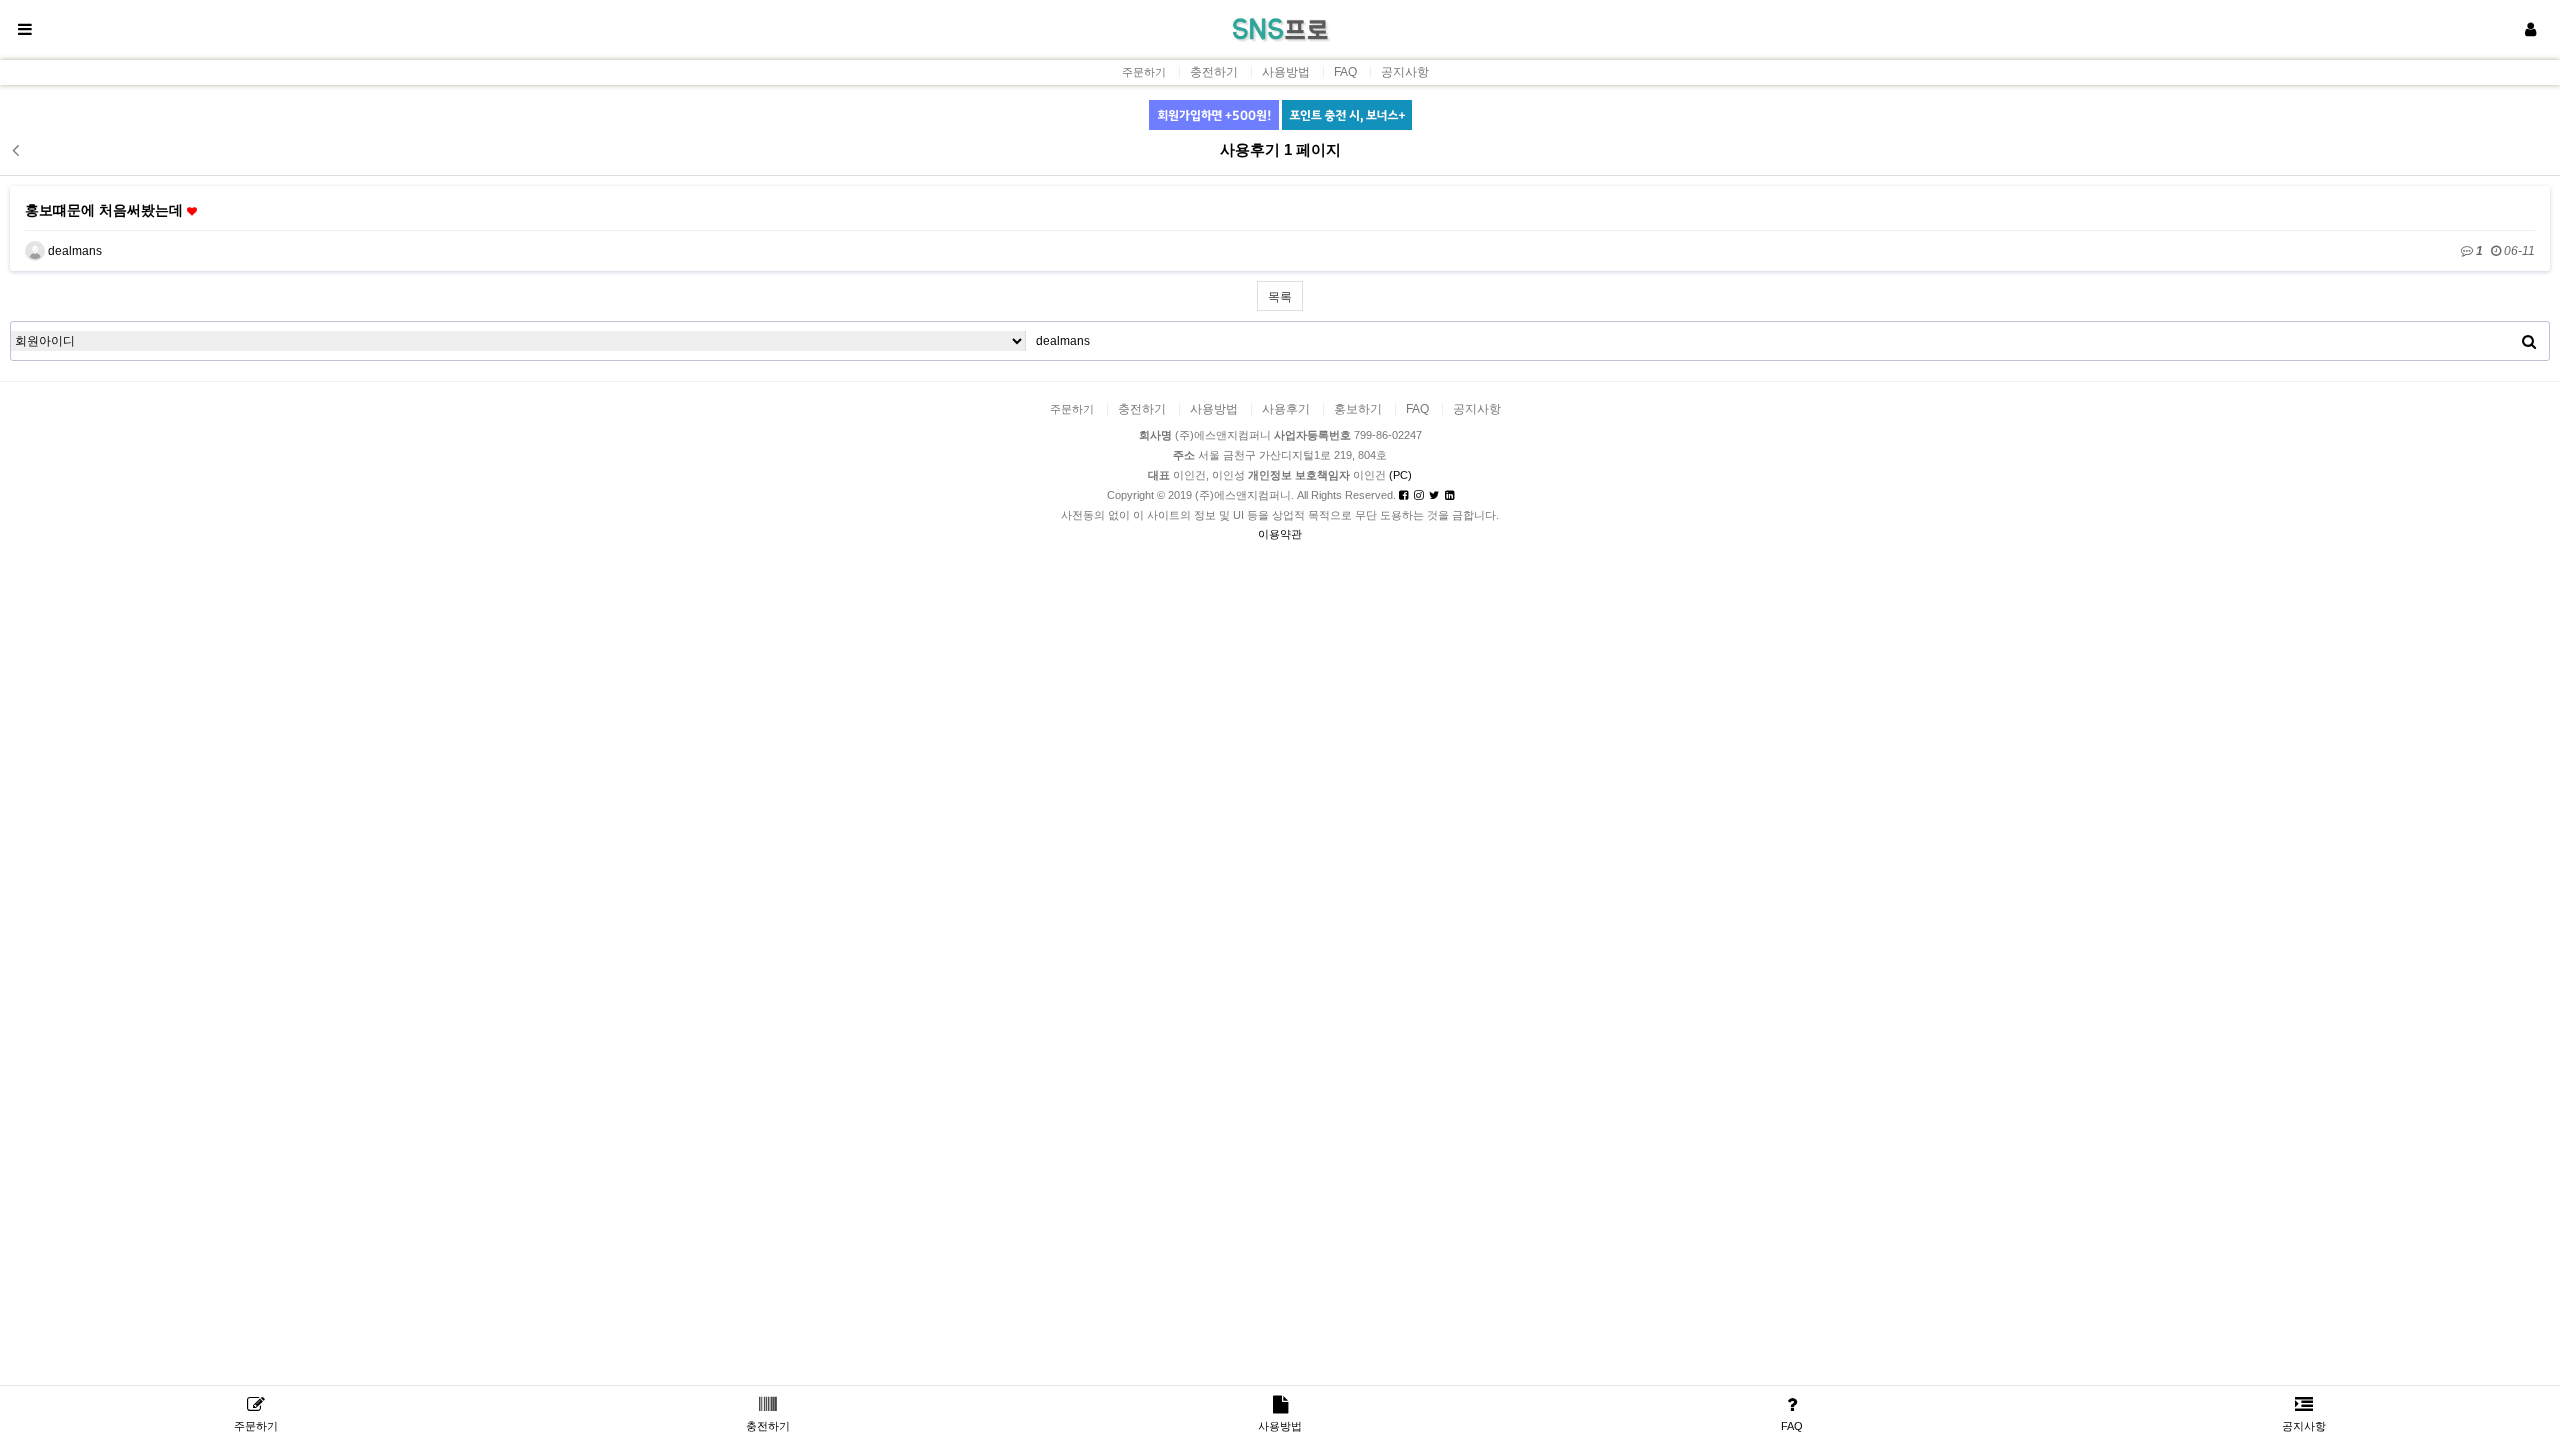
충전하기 (1214, 72)
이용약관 (1280, 534)
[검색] (2529, 341)
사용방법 (1286, 72)
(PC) (1400, 475)
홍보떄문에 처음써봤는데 (106, 210)
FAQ (1345, 72)
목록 (1280, 297)
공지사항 (1405, 72)
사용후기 (1286, 409)
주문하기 (1144, 72)
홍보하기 (1358, 409)
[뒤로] (15, 150)
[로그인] (2530, 30)
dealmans (73, 251)
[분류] (25, 30)
